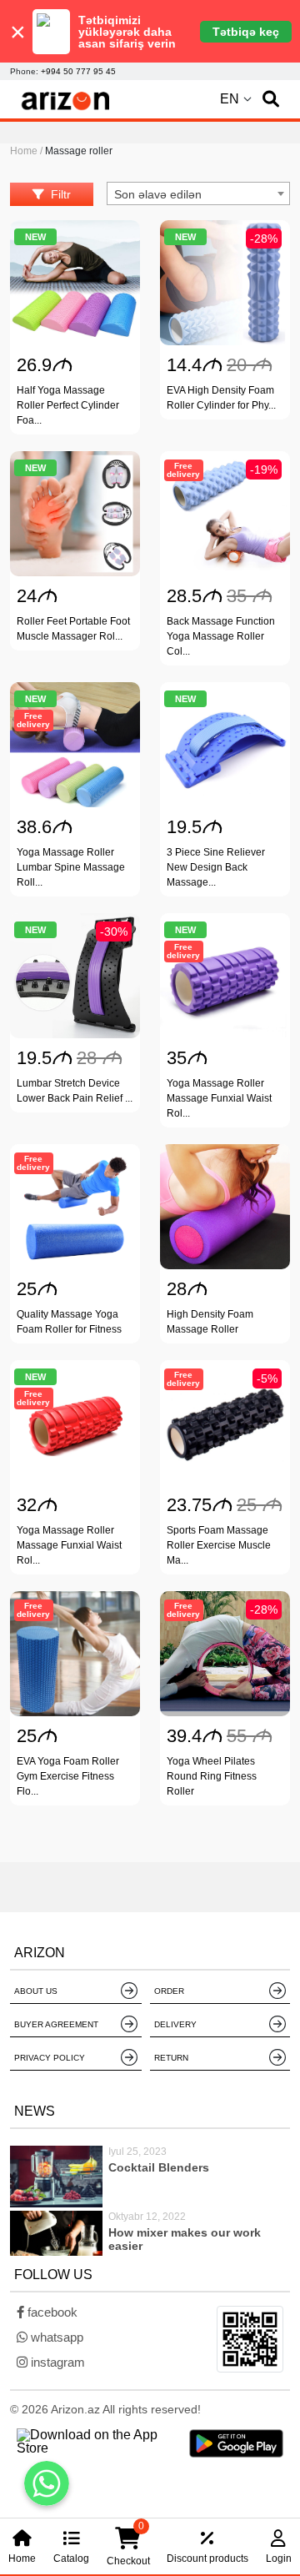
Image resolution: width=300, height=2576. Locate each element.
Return (171, 2058)
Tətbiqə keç (246, 32)
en (230, 99)
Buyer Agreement (56, 2024)
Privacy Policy (50, 2058)
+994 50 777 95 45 (78, 71)
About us (36, 1991)
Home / (27, 151)
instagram (56, 2362)
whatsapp (55, 2337)
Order (169, 1991)
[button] (271, 99)
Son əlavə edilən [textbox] (158, 194)
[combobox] (198, 193)
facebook (51, 2312)
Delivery (175, 2024)
